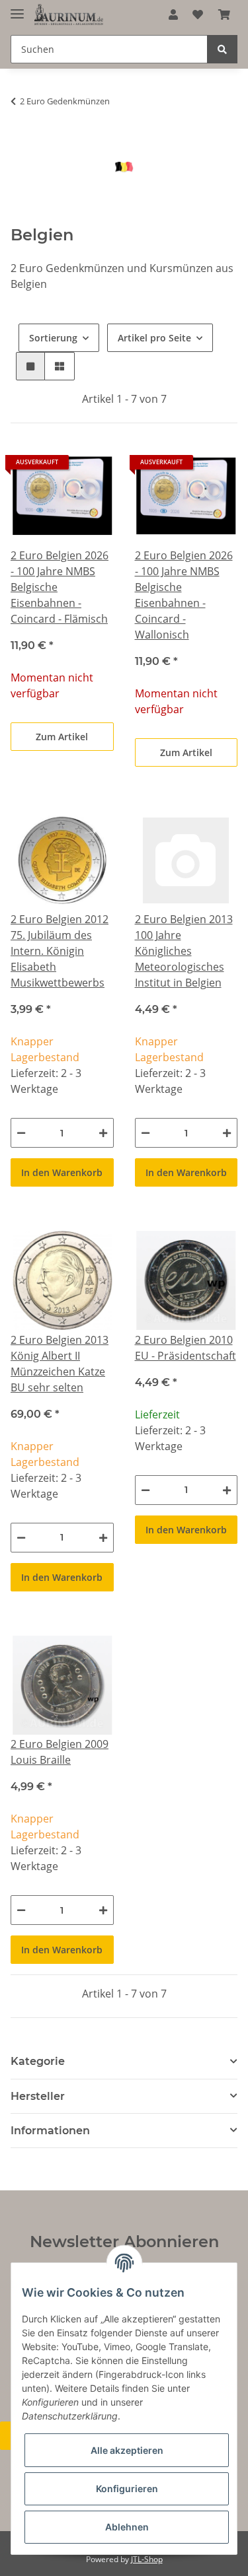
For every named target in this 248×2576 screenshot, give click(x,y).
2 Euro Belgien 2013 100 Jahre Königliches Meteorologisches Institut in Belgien (184, 951)
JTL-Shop (147, 2559)
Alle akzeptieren (127, 2450)
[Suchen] (222, 49)
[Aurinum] (69, 15)
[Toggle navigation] (17, 8)
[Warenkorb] (224, 15)
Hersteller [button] (38, 2096)
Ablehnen (127, 2527)
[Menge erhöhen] (103, 1133)
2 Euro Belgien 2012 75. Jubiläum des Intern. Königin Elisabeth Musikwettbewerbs (60, 951)
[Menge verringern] (21, 1133)
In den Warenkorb (62, 1172)
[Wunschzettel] (198, 15)
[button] (173, 15)
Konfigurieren (127, 2489)
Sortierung (53, 338)
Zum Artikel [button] (62, 737)
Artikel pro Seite (154, 338)
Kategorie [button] (38, 2061)
